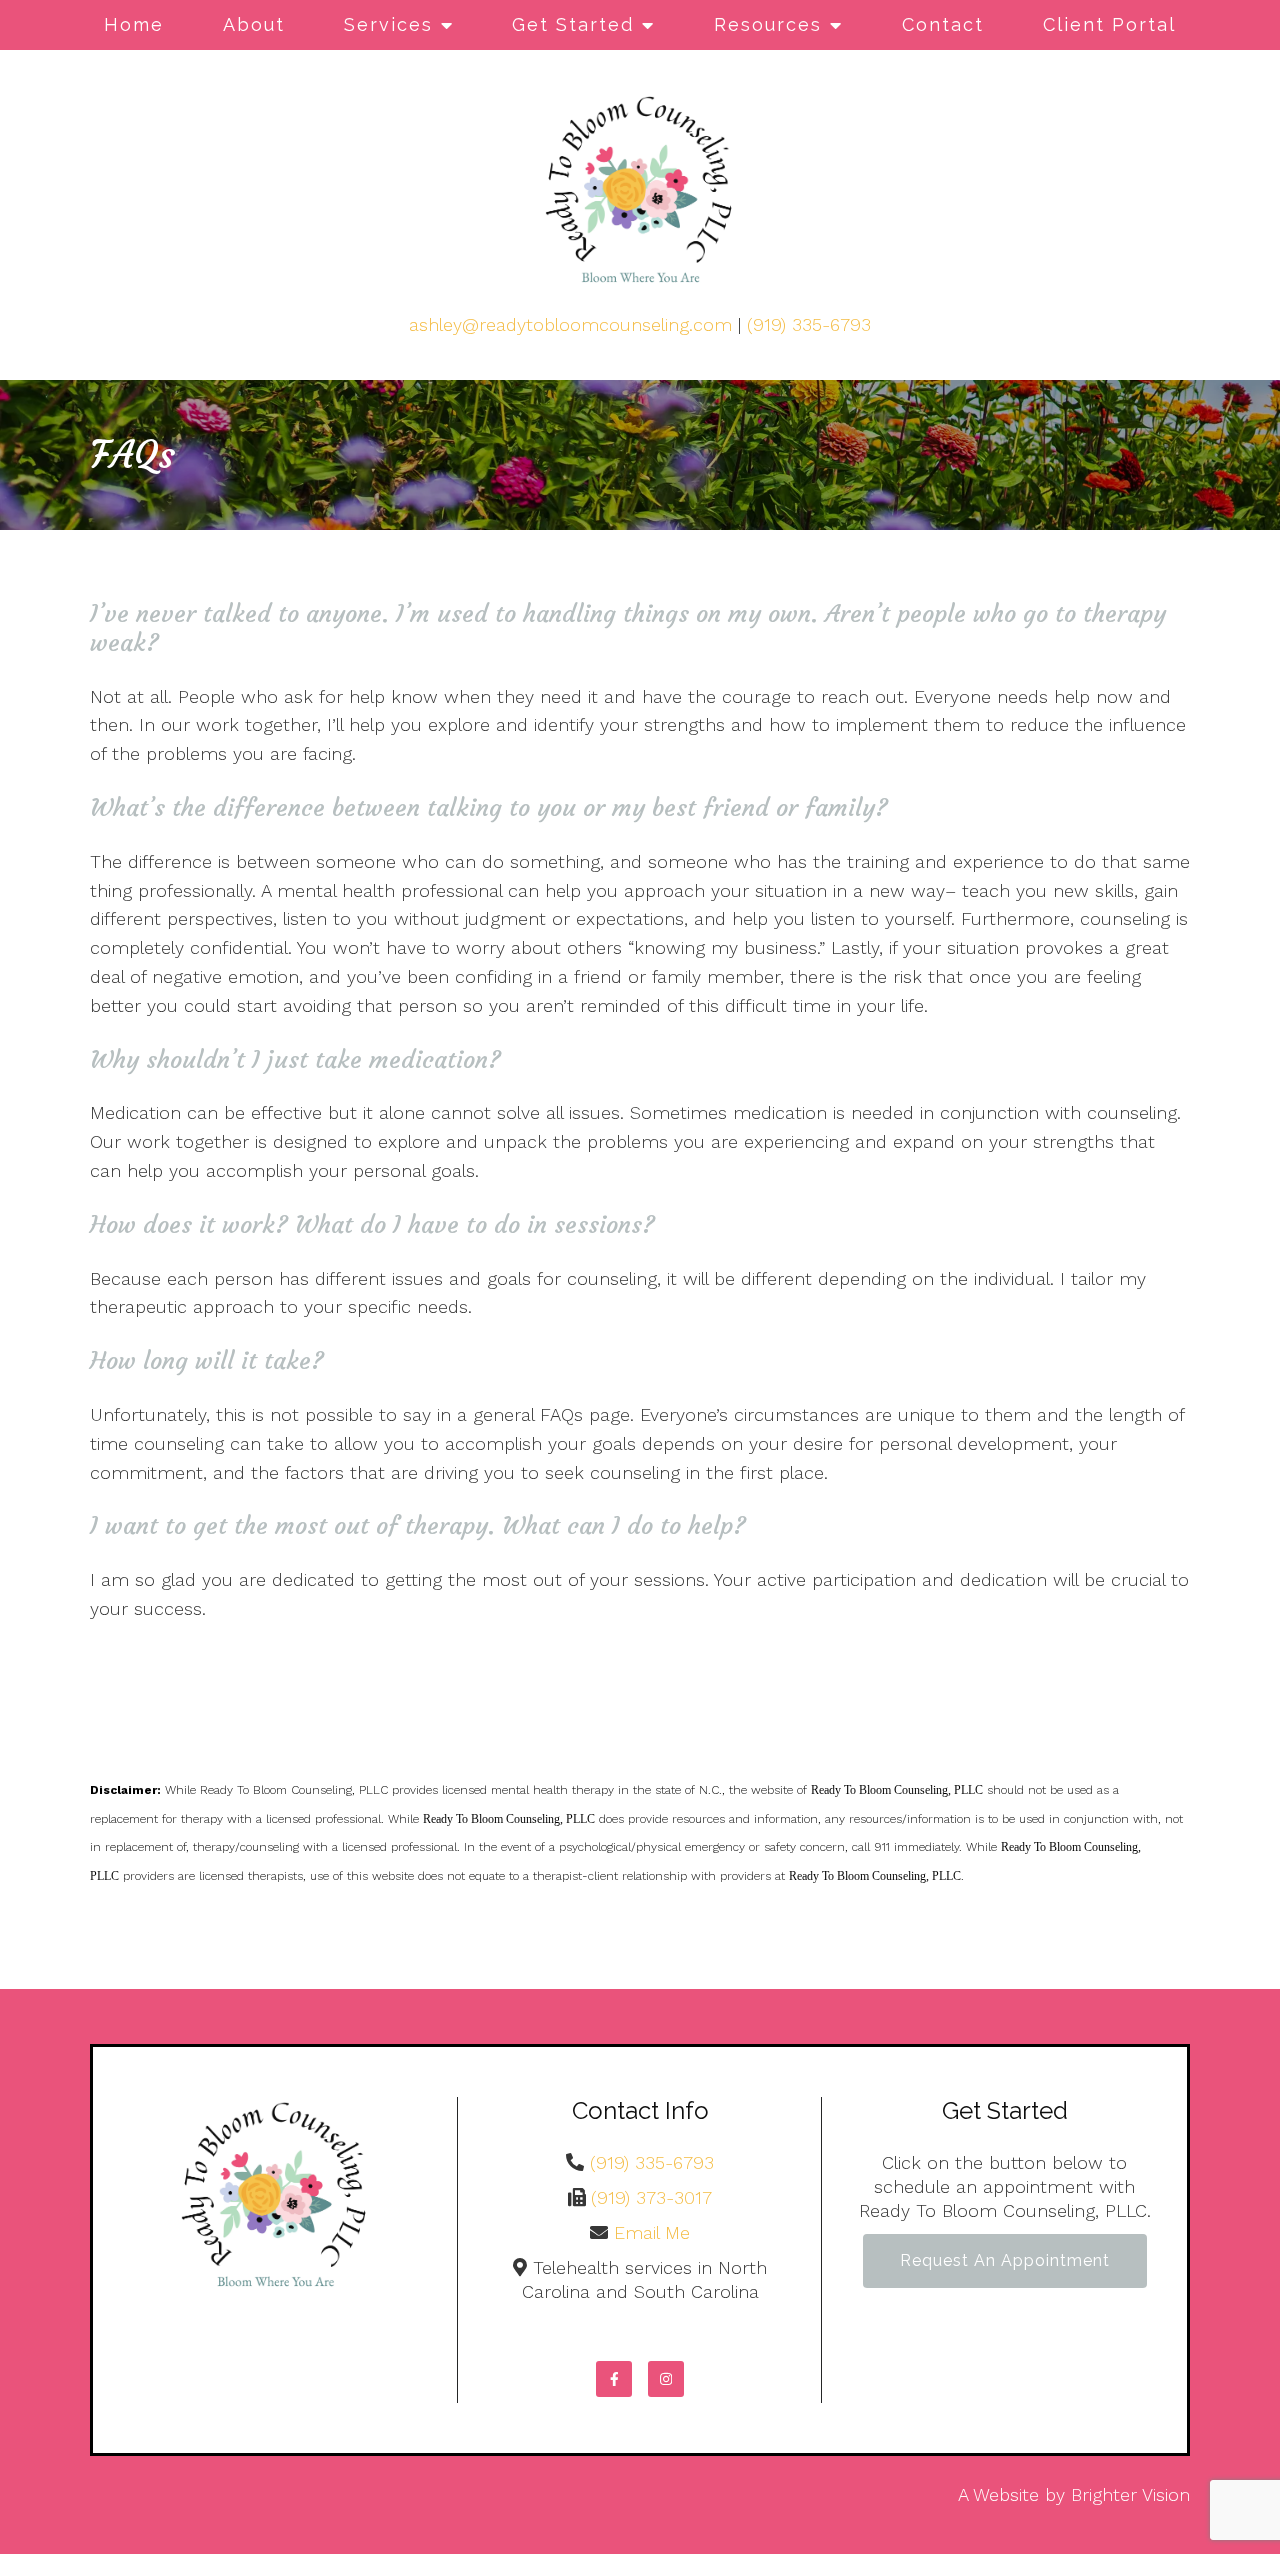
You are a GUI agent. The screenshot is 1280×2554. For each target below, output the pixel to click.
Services (388, 24)
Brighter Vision (1130, 2494)
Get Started (573, 24)
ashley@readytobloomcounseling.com (570, 324)
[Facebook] (614, 2379)
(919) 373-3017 (651, 2197)
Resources (768, 24)
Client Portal (1109, 24)
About (254, 24)
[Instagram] (666, 2379)
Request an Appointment (1005, 2260)
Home (134, 24)
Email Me (652, 2232)
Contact (943, 24)
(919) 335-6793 (809, 324)
